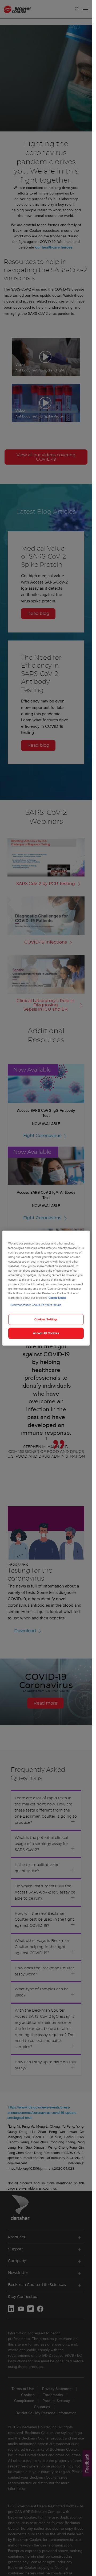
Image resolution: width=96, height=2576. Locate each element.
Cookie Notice (57, 1298)
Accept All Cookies (46, 1333)
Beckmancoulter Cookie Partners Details (36, 1305)
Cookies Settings (46, 1319)
